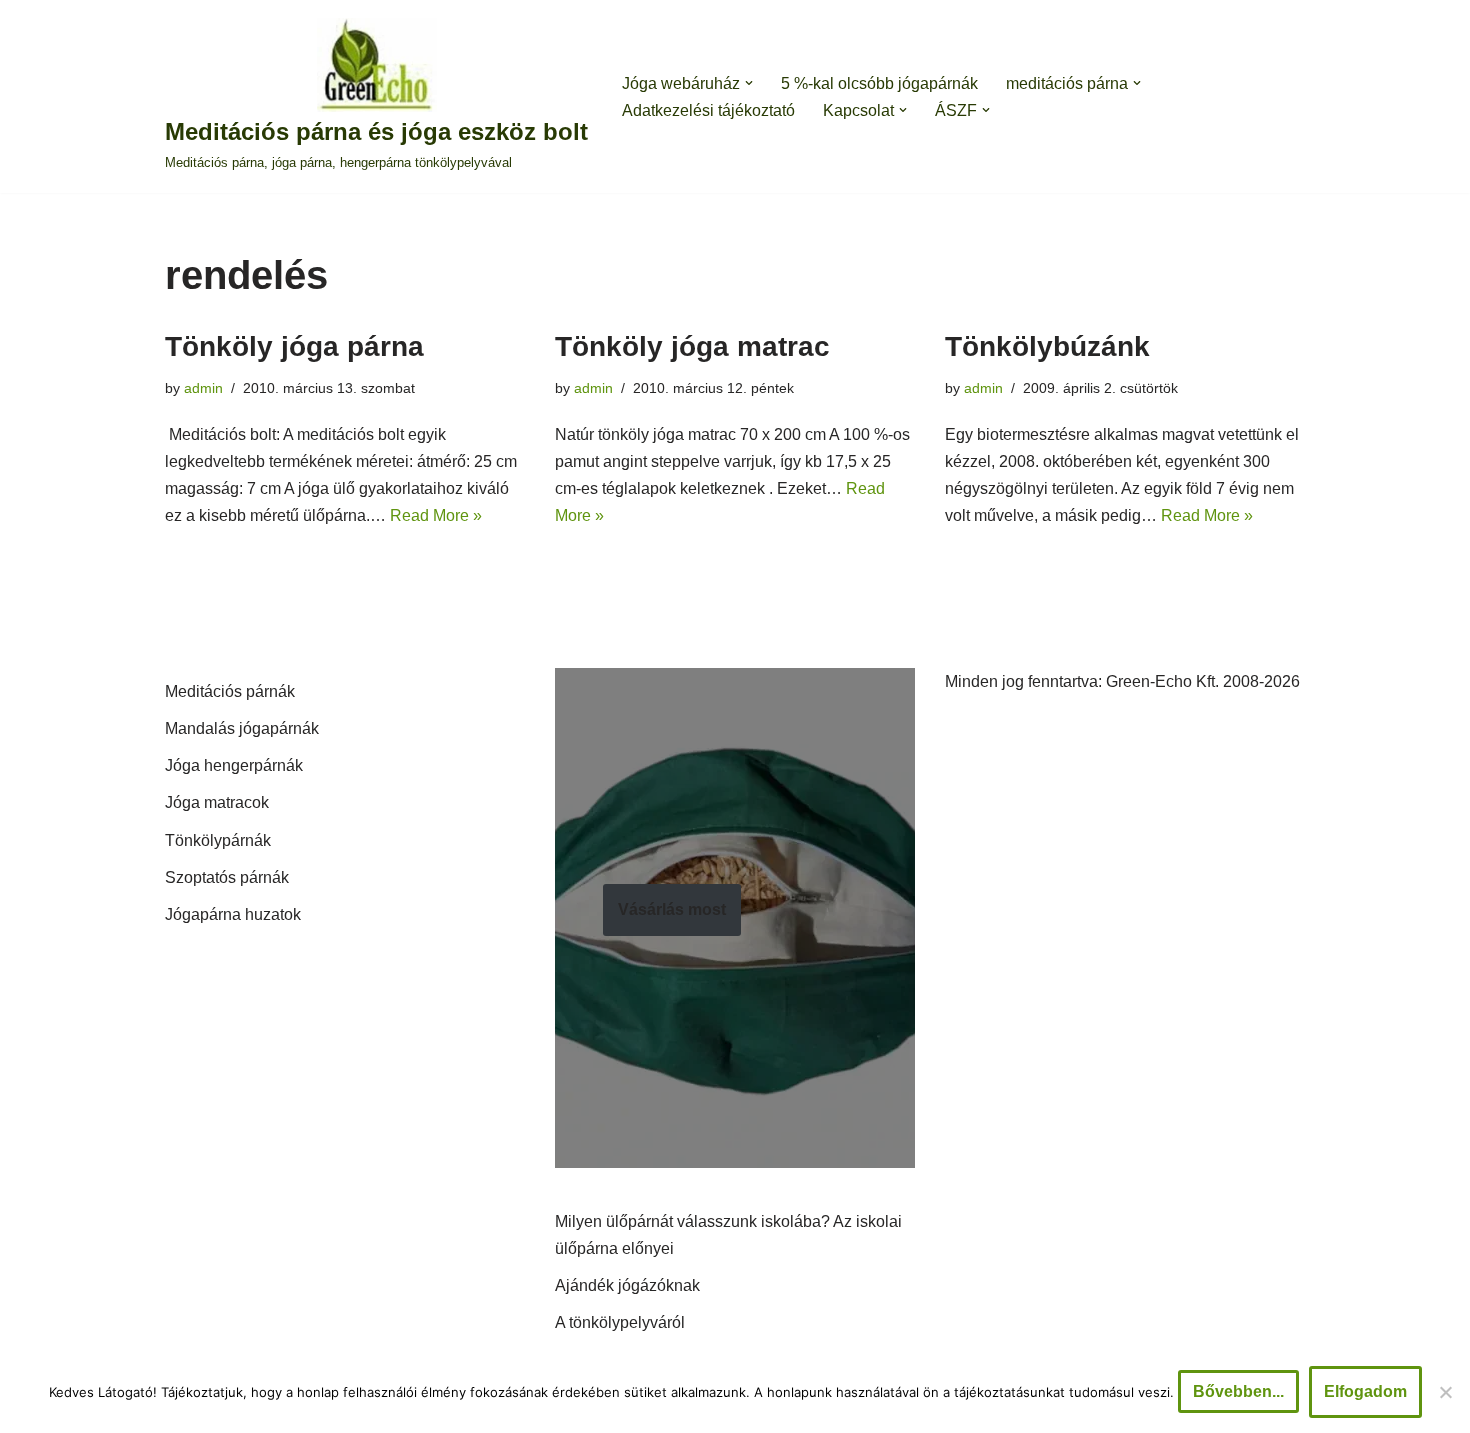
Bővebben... (1238, 1391)
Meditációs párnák (230, 691)
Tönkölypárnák (218, 840)
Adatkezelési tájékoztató (708, 110)
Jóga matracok (217, 802)
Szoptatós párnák (227, 877)
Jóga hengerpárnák (234, 765)
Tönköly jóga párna (294, 346)
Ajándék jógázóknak (627, 1285)
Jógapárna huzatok (233, 914)
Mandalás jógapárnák (242, 728)
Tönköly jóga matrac (692, 346)
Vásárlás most (672, 909)
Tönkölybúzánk (1047, 346)
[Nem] (1445, 1392)
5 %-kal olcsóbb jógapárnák (879, 83)
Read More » (436, 515)
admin (203, 388)
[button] (749, 83)
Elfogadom (1365, 1391)
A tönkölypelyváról (620, 1322)
